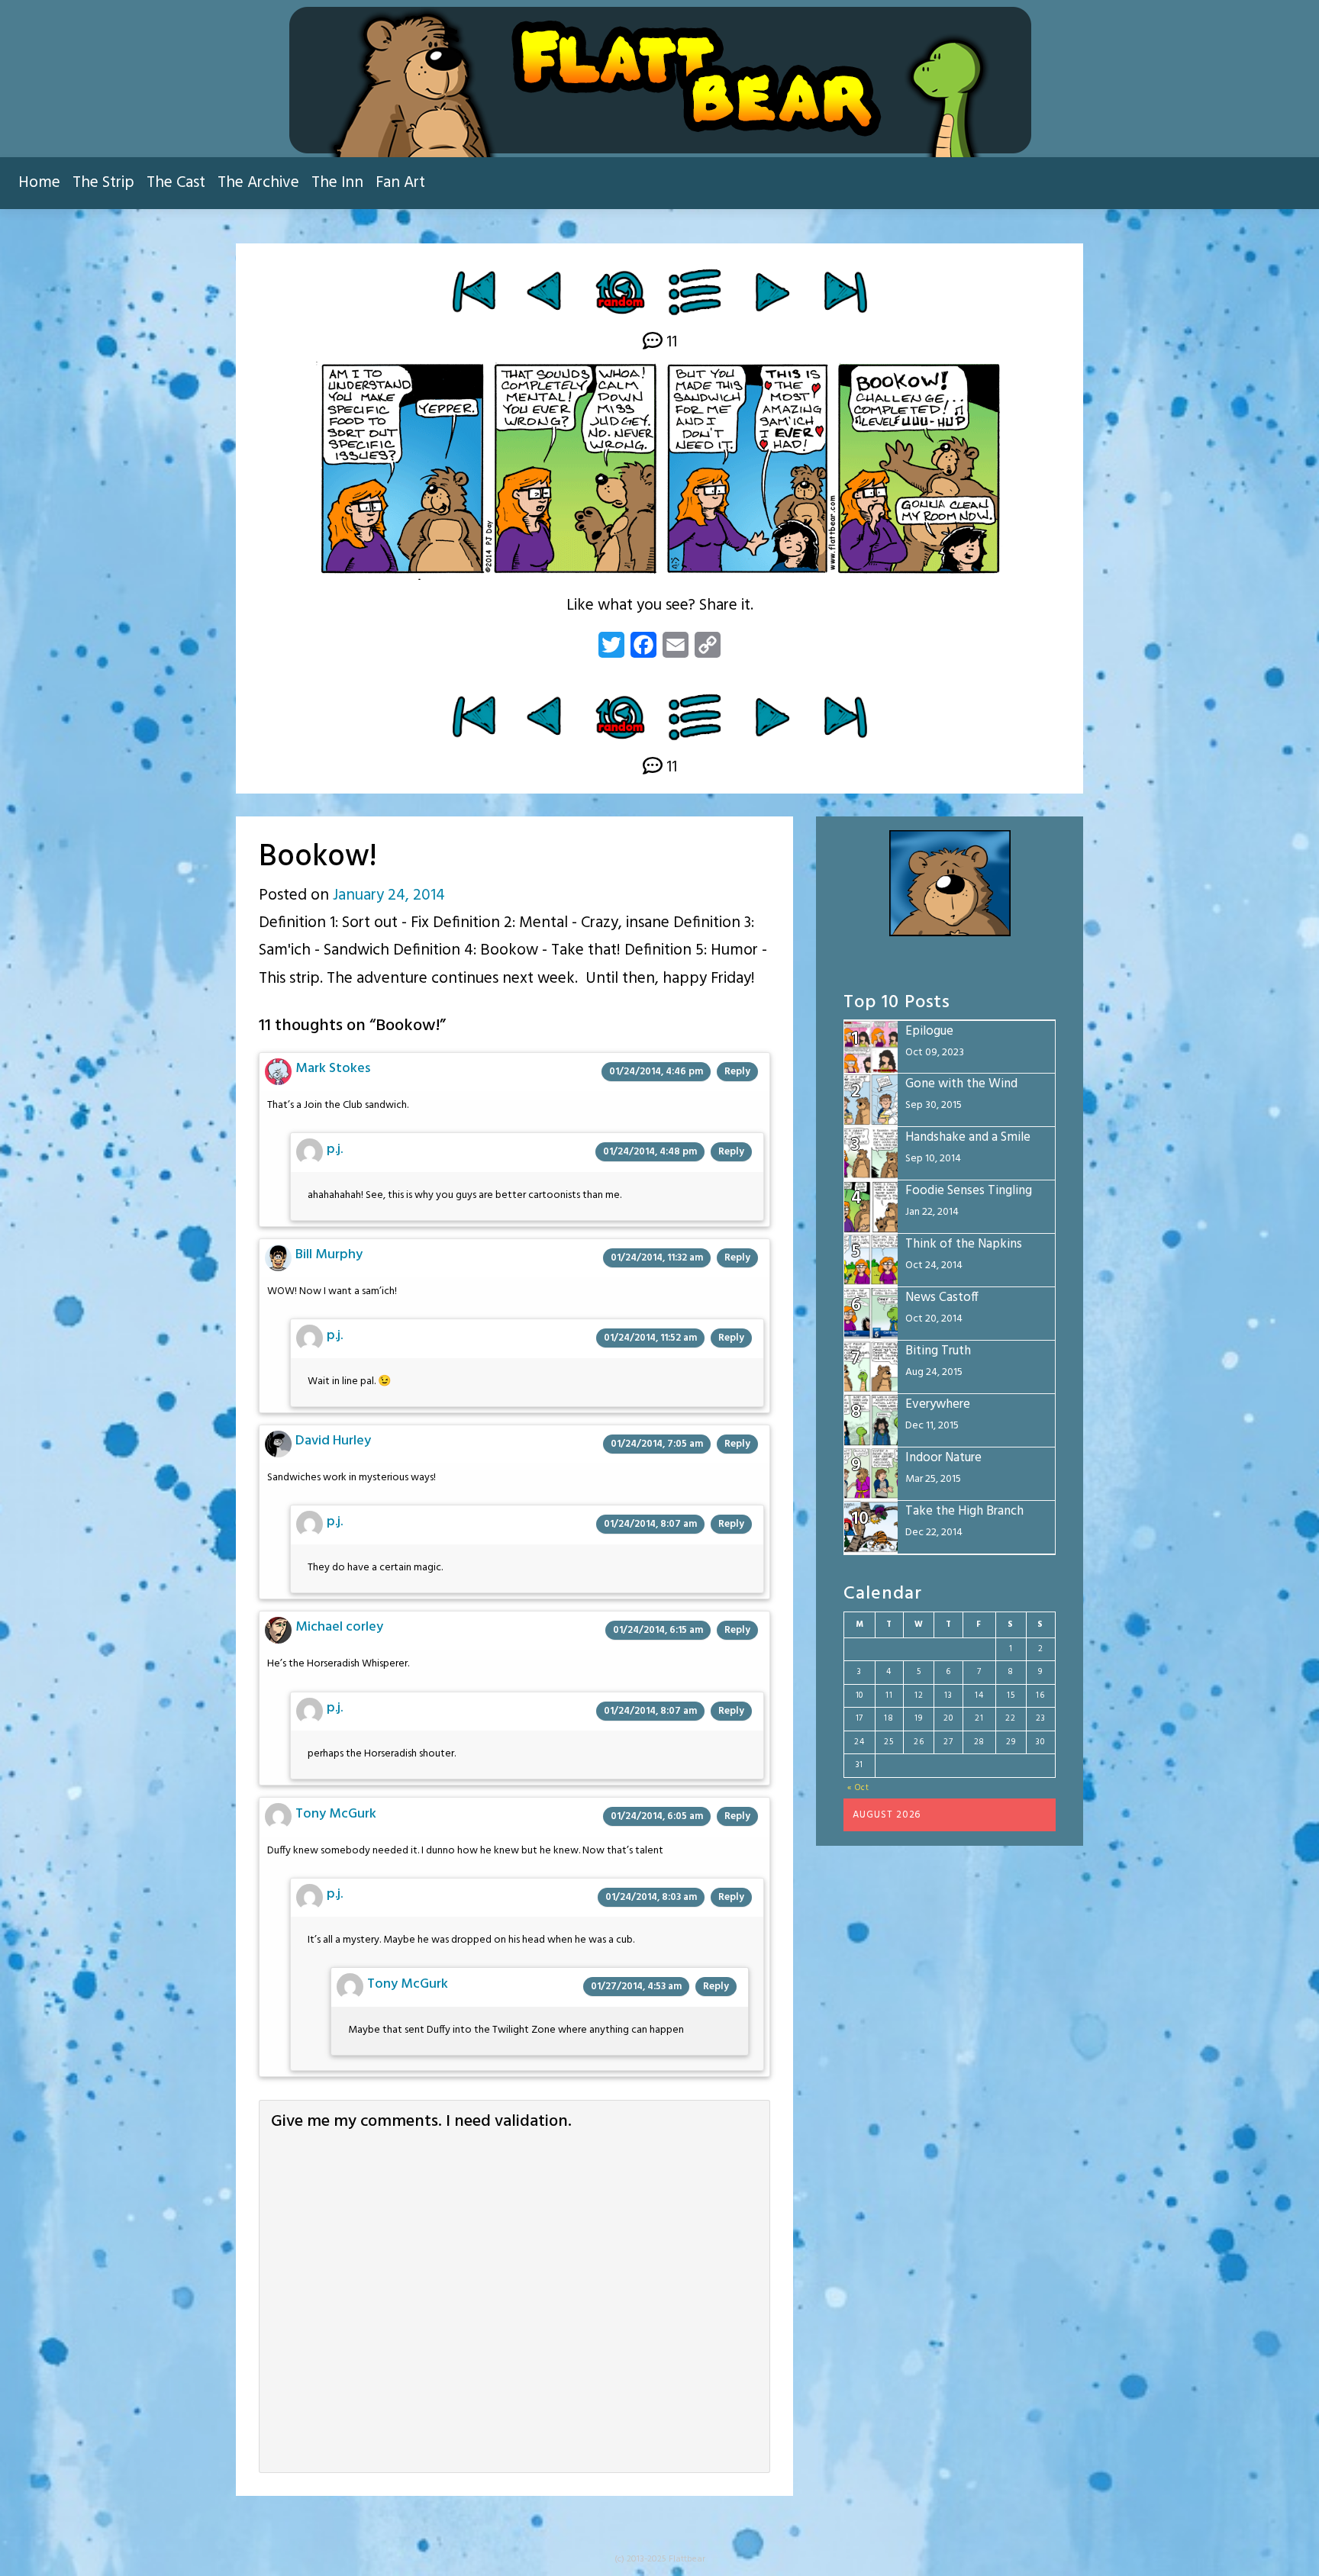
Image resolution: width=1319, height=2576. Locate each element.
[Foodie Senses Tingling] (546, 291)
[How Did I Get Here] (474, 291)
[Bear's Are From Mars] (772, 291)
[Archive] (696, 291)
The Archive (258, 183)
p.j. (335, 1150)
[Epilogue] (845, 291)
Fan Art (400, 183)
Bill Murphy (329, 1255)
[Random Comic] (619, 291)
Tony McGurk (336, 1814)
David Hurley (333, 1441)
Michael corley (339, 1627)
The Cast (176, 183)
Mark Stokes (333, 1069)
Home (39, 183)
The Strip (103, 183)
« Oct (858, 1788)
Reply (737, 1072)
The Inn (337, 183)
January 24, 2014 (389, 895)
